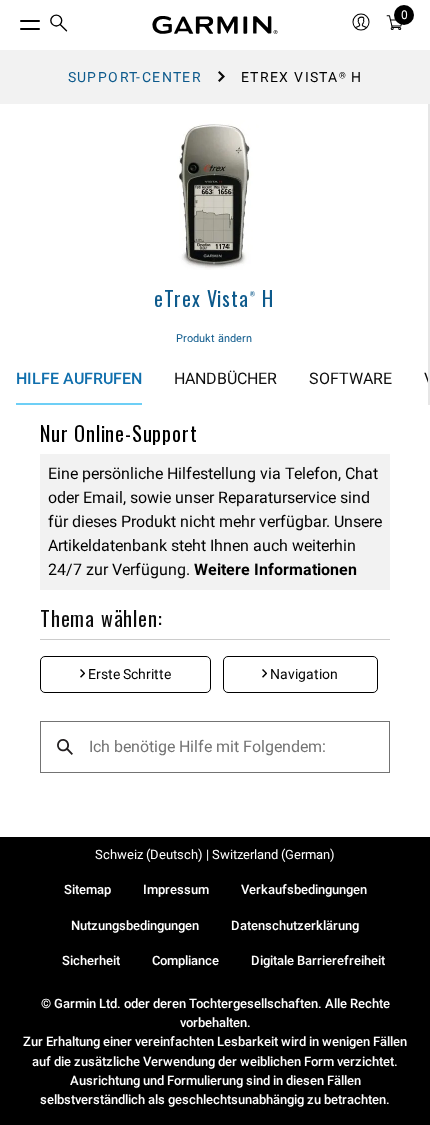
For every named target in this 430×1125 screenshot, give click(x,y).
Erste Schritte (128, 674)
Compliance (185, 960)
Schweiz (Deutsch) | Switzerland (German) (215, 854)
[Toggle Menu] (12, 20)
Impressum (176, 889)
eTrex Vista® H (214, 298)
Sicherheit (91, 960)
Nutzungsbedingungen (135, 925)
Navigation (302, 674)
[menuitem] (59, 25)
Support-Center (135, 77)
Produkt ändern (214, 338)
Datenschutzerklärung (295, 925)
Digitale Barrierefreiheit (318, 960)
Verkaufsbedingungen (304, 889)
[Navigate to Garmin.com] (215, 25)
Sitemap (87, 889)
